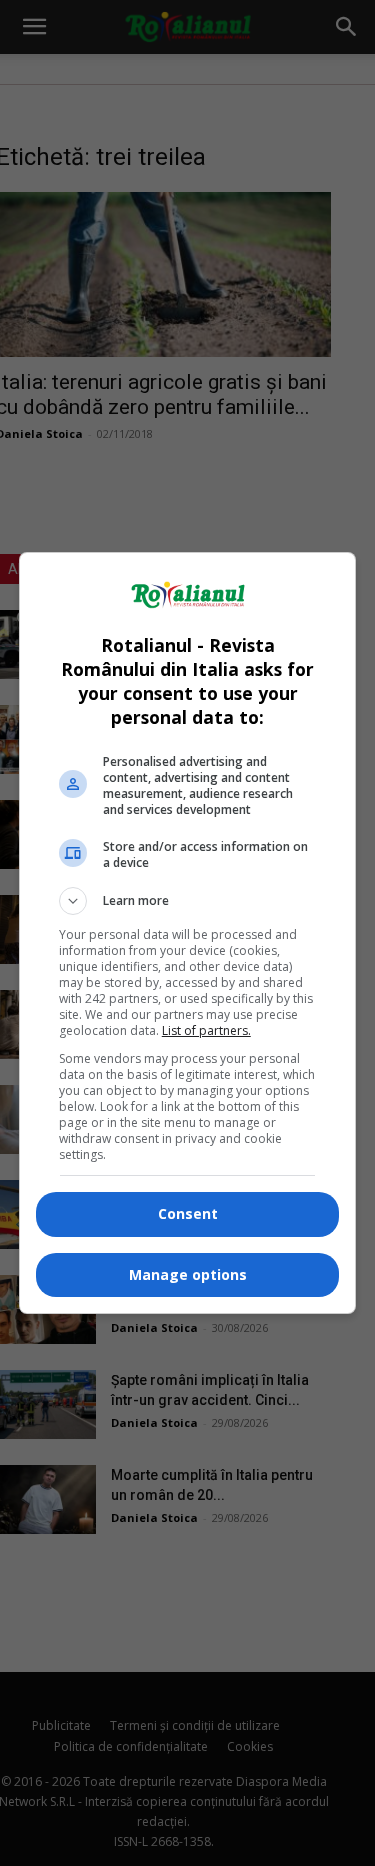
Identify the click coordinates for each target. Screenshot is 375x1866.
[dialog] (188, 933)
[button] (188, 901)
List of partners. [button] (206, 1030)
